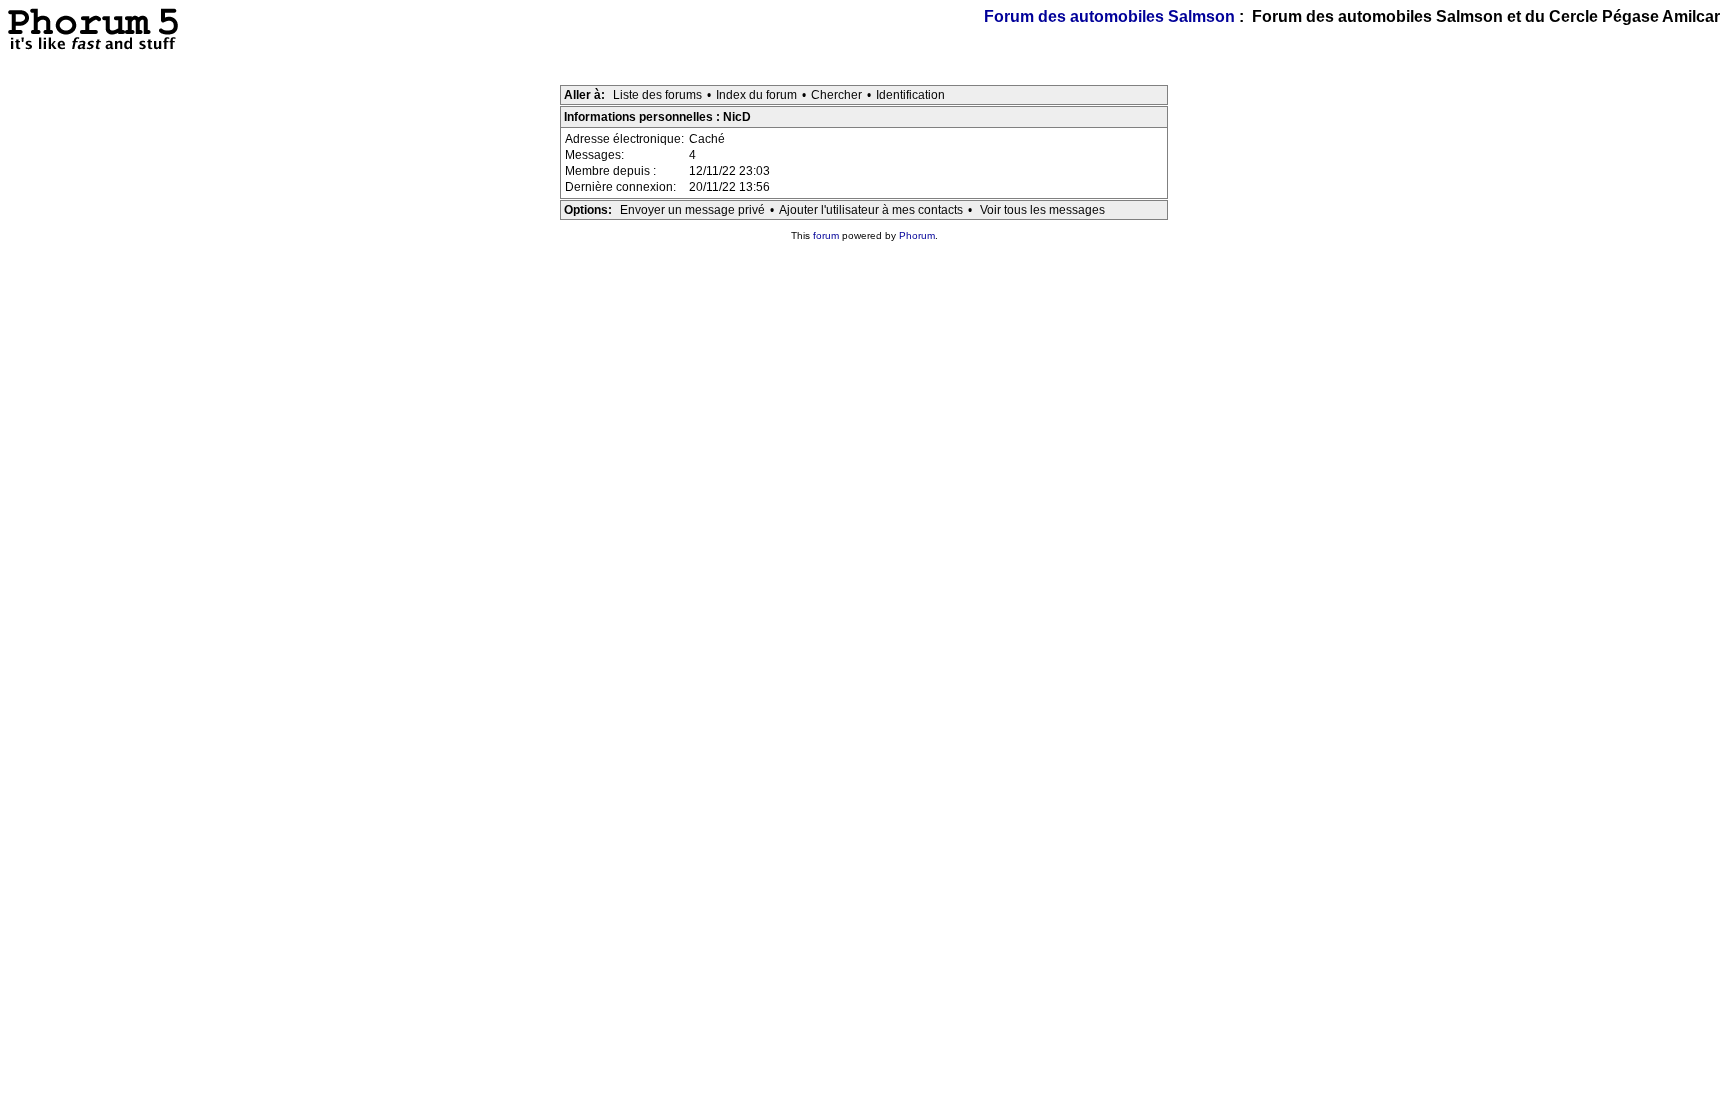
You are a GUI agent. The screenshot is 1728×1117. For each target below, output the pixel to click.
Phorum (917, 235)
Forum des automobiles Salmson (1109, 16)
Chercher (836, 95)
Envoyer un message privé (692, 210)
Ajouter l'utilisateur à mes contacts (871, 210)
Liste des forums (657, 95)
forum (826, 235)
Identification (910, 95)
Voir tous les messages (1042, 210)
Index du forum (756, 95)
